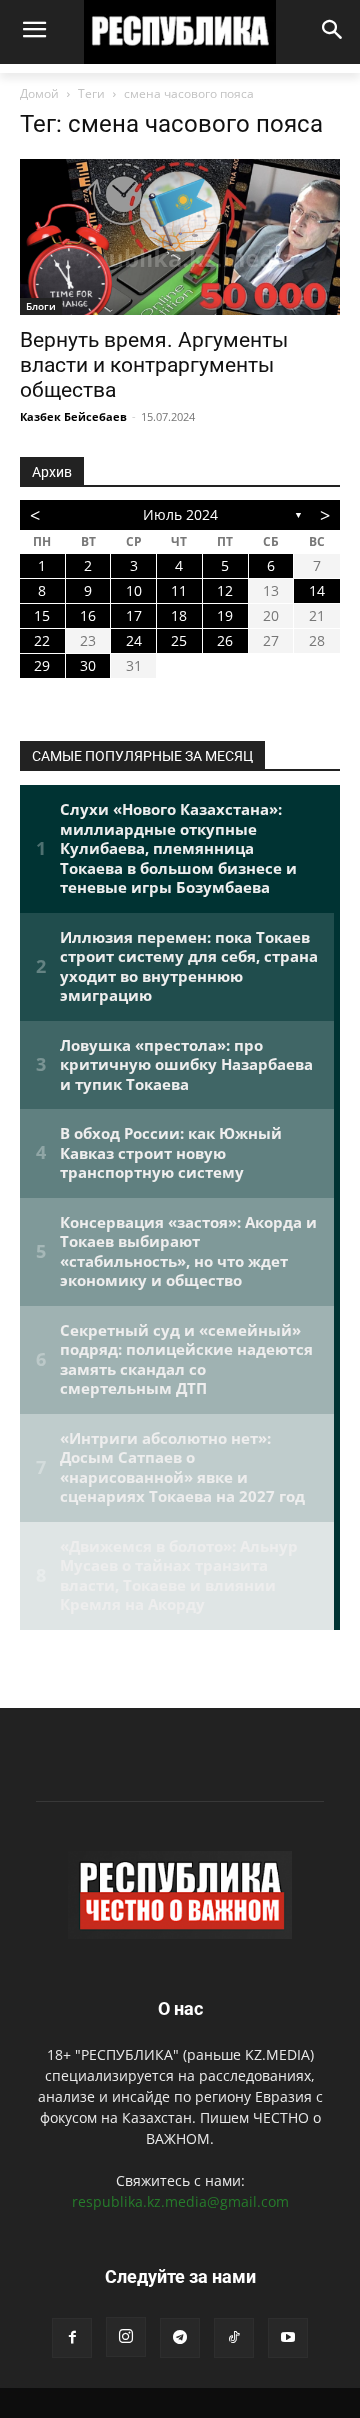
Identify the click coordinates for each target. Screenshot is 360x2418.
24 (134, 640)
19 (225, 615)
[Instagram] (126, 2337)
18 (179, 615)
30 (88, 665)
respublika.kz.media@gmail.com (180, 2201)
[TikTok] (234, 2338)
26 (225, 640)
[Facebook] (72, 2338)
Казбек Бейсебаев (73, 416)
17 (134, 615)
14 (317, 590)
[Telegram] (180, 2338)
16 (88, 615)
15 (42, 615)
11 (179, 590)
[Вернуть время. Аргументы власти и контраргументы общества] (180, 237)
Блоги (41, 306)
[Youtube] (288, 2338)
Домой (39, 93)
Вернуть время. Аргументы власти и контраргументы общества (154, 365)
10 (134, 590)
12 (225, 590)
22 (42, 640)
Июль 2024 (180, 514)
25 (179, 640)
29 (42, 665)
